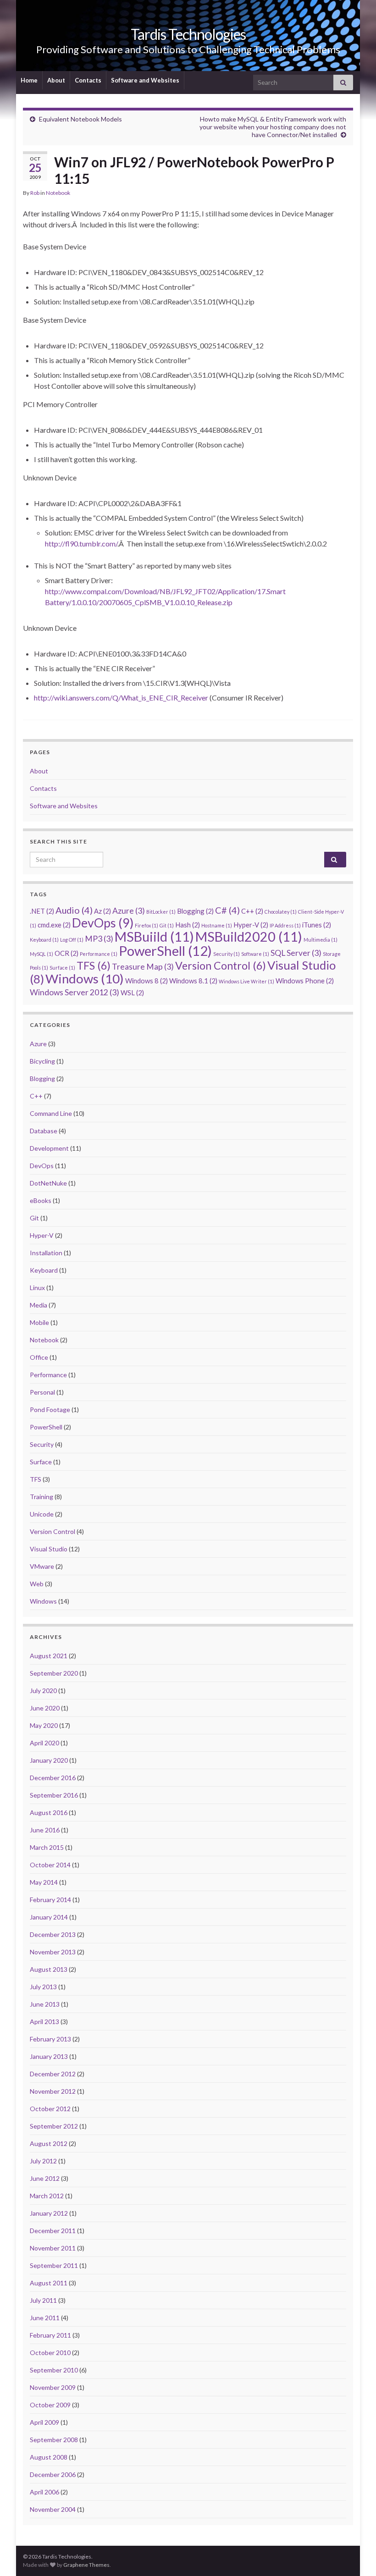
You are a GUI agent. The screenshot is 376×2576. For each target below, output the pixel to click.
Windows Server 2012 (75, 992)
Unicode (42, 1514)
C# (227, 910)
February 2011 (50, 2335)
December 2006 (53, 2474)
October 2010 (50, 2353)
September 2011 (54, 2265)
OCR (66, 953)
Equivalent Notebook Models (80, 119)
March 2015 (47, 1847)
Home (29, 80)
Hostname (217, 925)
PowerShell (165, 951)
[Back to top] (355, 2555)
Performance (99, 954)
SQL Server (296, 953)
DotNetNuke (48, 1183)
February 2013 (50, 2039)
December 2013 (53, 1934)
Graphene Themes (86, 2565)
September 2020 (54, 1673)
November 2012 (53, 2091)
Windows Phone (305, 981)
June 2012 (45, 2178)
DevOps (103, 923)
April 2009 (44, 2422)
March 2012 (47, 2196)
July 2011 (43, 2300)
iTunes (317, 925)
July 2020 (43, 1691)
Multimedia (321, 940)
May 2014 (44, 1882)
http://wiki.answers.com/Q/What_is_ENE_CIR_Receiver (121, 698)
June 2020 (45, 1708)
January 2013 (49, 2056)
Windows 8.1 (193, 981)
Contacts (88, 80)
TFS (94, 965)
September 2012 (54, 2126)
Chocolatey (281, 912)
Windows (85, 979)
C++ (252, 911)
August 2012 (49, 2143)
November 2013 (53, 1952)
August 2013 (49, 1969)
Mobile (39, 1322)
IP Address (285, 925)
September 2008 (54, 2440)
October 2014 (50, 1865)
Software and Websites (145, 80)
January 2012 (49, 2213)
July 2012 (43, 2161)
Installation (46, 1253)
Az (102, 911)
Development (49, 1148)
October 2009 (50, 2405)
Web (37, 1584)
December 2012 (53, 2074)
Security (227, 954)
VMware (42, 1566)
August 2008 (49, 2457)
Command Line (51, 1113)
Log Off (72, 940)
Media (39, 1305)
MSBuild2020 (249, 937)
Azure (129, 911)
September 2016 (54, 1795)
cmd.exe (54, 925)
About (56, 80)
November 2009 (53, 2387)
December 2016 (53, 1778)
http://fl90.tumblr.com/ (81, 543)
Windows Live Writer (246, 981)
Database (44, 1131)
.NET (42, 911)
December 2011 (53, 2231)
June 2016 (45, 1830)
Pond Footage (50, 1409)
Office (39, 1357)
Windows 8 (147, 981)
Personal (42, 1392)
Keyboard (44, 940)
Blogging (195, 911)
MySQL (41, 954)
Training (41, 1497)
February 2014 (50, 1900)
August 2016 (49, 1812)
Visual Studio (49, 1549)
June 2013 (45, 2004)
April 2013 (44, 2022)
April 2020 (44, 1743)
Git (167, 925)
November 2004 (53, 2509)
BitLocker (161, 912)
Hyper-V (251, 925)
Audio (74, 910)
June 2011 (45, 2318)
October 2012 (50, 2109)
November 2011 (53, 2248)
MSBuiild (154, 937)
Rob (35, 193)
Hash (188, 925)
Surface (62, 968)
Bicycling (42, 1061)
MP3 (99, 939)
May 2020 (44, 1725)
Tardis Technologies (188, 34)
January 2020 (49, 1760)
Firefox (147, 925)
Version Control (221, 965)
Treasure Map (143, 967)
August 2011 (49, 2283)
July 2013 (43, 1987)
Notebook (58, 193)
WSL (132, 993)
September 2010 (54, 2370)
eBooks (41, 1200)
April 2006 (44, 2492)
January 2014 (49, 1917)
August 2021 (49, 1656)
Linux (37, 1288)
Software (255, 954)
